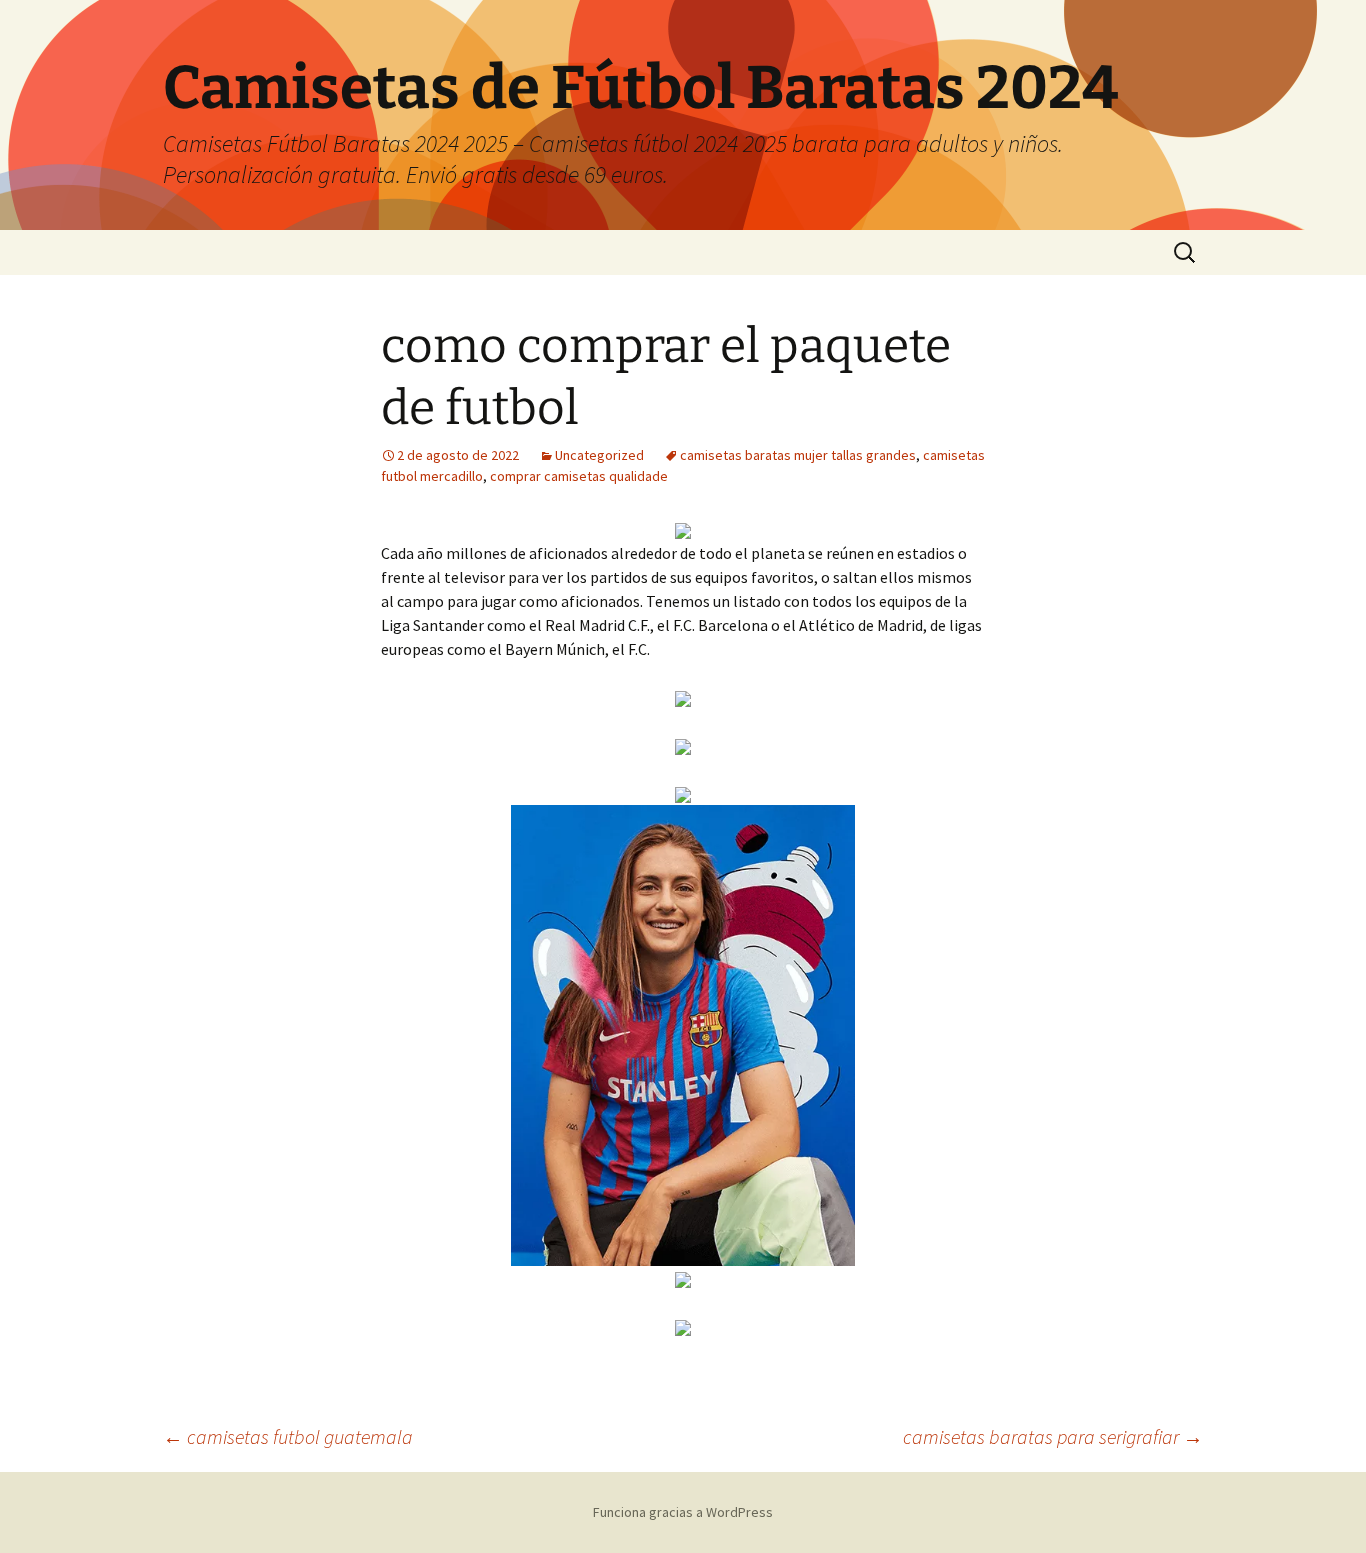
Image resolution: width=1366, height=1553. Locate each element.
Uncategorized (599, 455)
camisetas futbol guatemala (288, 1436)
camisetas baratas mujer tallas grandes (798, 455)
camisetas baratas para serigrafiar (1053, 1436)
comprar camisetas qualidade (579, 476)
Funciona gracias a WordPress (683, 1512)
